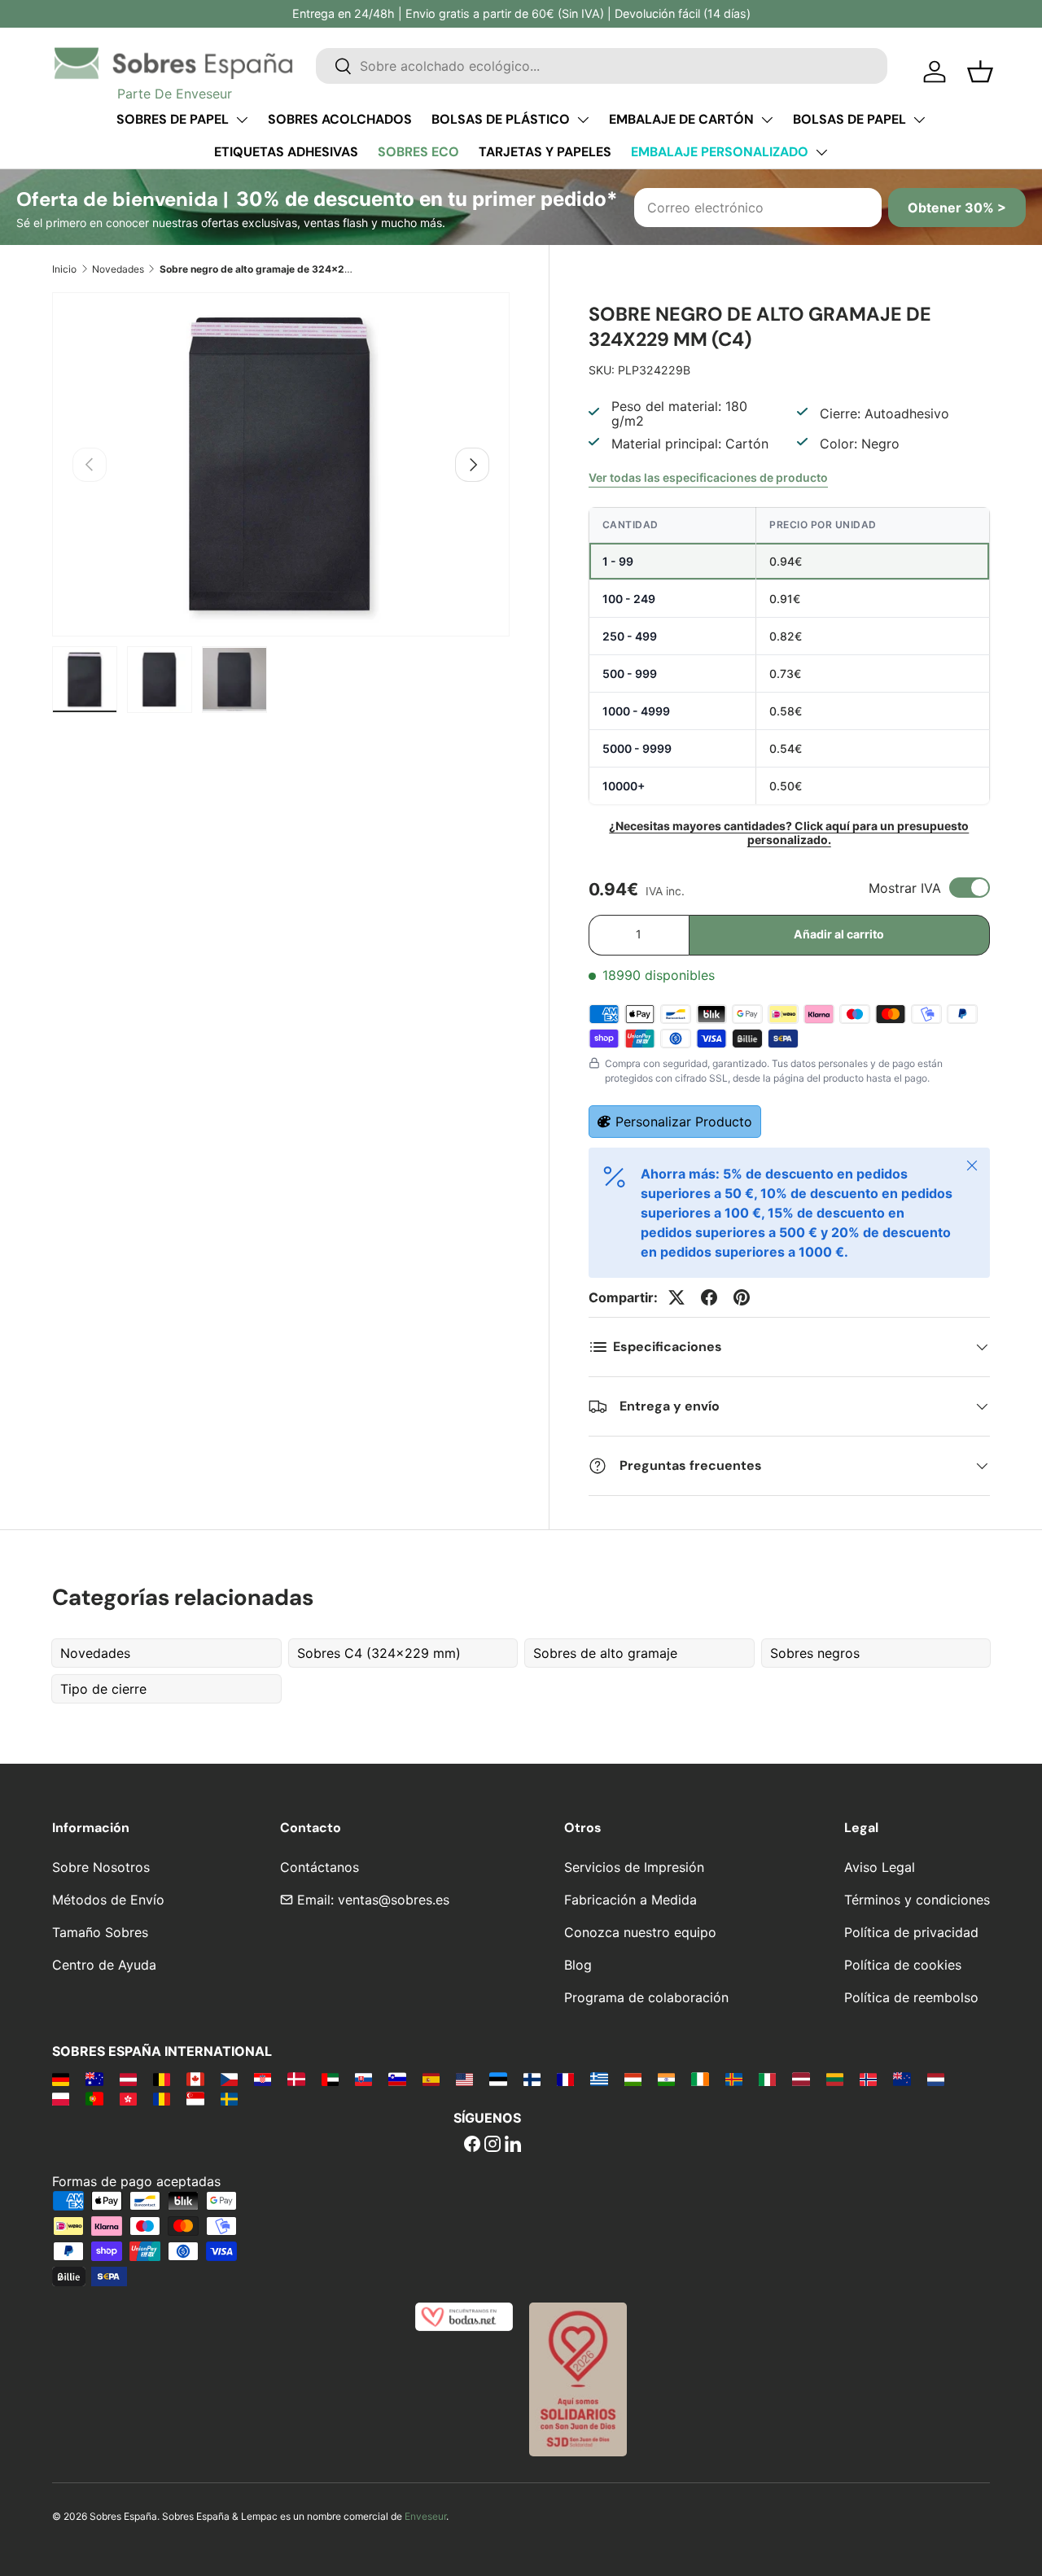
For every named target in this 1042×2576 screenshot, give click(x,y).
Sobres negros (815, 1653)
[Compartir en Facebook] (709, 1297)
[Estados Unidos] (464, 2079)
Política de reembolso (911, 1997)
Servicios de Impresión (634, 1867)
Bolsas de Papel (849, 119)
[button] (980, 72)
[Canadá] (195, 2079)
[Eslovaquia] (363, 2079)
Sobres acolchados (340, 119)
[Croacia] (263, 2079)
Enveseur (425, 2516)
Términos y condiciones (917, 1900)
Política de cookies (903, 1965)
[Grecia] (599, 2079)
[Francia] (565, 2079)
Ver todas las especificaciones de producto (708, 477)
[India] (666, 2079)
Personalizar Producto (684, 1122)
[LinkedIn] (513, 2145)
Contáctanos (320, 1867)
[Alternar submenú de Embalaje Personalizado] (821, 152)
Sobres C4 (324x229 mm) (379, 1653)
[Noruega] (868, 2079)
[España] (431, 2079)
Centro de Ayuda (104, 1965)
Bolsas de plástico (501, 119)
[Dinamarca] (296, 2079)
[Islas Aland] (734, 2079)
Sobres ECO (418, 152)
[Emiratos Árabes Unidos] (330, 2079)
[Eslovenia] (397, 2079)
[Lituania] (835, 2079)
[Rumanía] (162, 2098)
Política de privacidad (911, 1932)
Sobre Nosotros (101, 1867)
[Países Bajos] (936, 2079)
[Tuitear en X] (676, 1297)
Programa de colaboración (646, 1997)
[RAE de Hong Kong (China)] (128, 2098)
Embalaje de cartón (681, 119)
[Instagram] (493, 2145)
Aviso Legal (880, 1867)
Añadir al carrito (839, 934)
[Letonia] (801, 2079)
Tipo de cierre (103, 1689)
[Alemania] (61, 2079)
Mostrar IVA (905, 888)
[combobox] (602, 66)
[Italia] (767, 2079)
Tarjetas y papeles (545, 152)
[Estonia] (498, 2079)
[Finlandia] (532, 2079)
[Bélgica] (162, 2079)
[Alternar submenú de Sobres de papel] (242, 120)
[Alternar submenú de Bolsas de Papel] (919, 120)
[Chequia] (229, 2079)
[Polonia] (61, 2098)
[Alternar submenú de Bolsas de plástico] (583, 120)
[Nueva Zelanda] (902, 2079)
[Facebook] (472, 2145)
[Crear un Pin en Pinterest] (742, 1297)
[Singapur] (195, 2098)
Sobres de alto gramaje (605, 1653)
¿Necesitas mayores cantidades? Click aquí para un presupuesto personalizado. (789, 833)
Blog (578, 1965)
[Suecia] (229, 2098)
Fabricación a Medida (630, 1900)
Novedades (118, 269)
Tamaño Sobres (100, 1932)
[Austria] (128, 2079)
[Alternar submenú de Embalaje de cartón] (767, 120)
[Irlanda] (700, 2079)
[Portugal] (94, 2098)
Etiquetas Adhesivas (286, 152)
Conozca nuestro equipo (640, 1932)
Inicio (64, 269)
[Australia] (94, 2079)
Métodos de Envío (108, 1900)
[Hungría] (633, 2079)
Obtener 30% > (957, 208)
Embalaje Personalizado (720, 152)
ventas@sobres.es (394, 1900)
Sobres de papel (173, 119)
